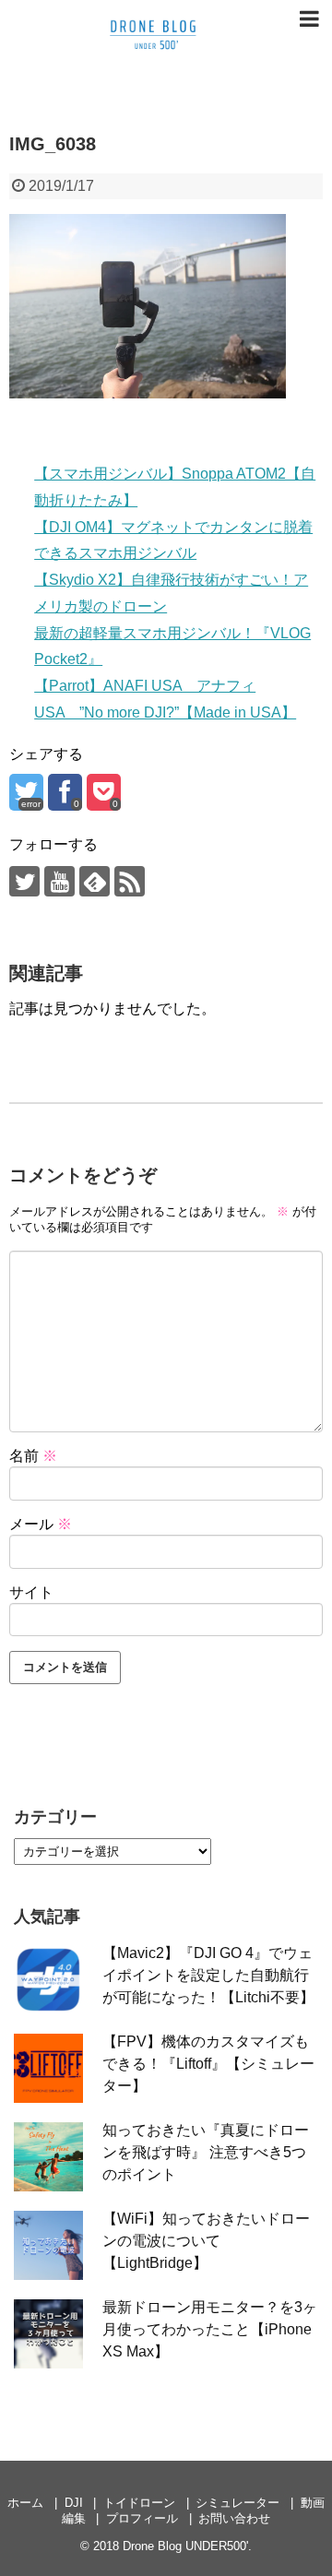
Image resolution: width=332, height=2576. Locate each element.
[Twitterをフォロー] (24, 881)
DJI (74, 2503)
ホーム (25, 2503)
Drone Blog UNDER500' (185, 2546)
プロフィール (142, 2518)
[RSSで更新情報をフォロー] (130, 881)
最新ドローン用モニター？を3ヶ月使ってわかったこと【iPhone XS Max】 (210, 2329)
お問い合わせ (234, 2518)
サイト (31, 1592)
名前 (33, 1456)
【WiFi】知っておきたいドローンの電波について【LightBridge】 (206, 2241)
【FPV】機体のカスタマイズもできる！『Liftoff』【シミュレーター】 (208, 2064)
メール (41, 1524)
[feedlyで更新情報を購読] (95, 881)
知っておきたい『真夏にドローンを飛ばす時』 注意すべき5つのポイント (206, 2152)
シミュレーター (237, 2503)
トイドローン (139, 2503)
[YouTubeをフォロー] (59, 881)
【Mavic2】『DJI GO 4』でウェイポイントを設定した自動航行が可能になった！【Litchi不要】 (208, 1975)
